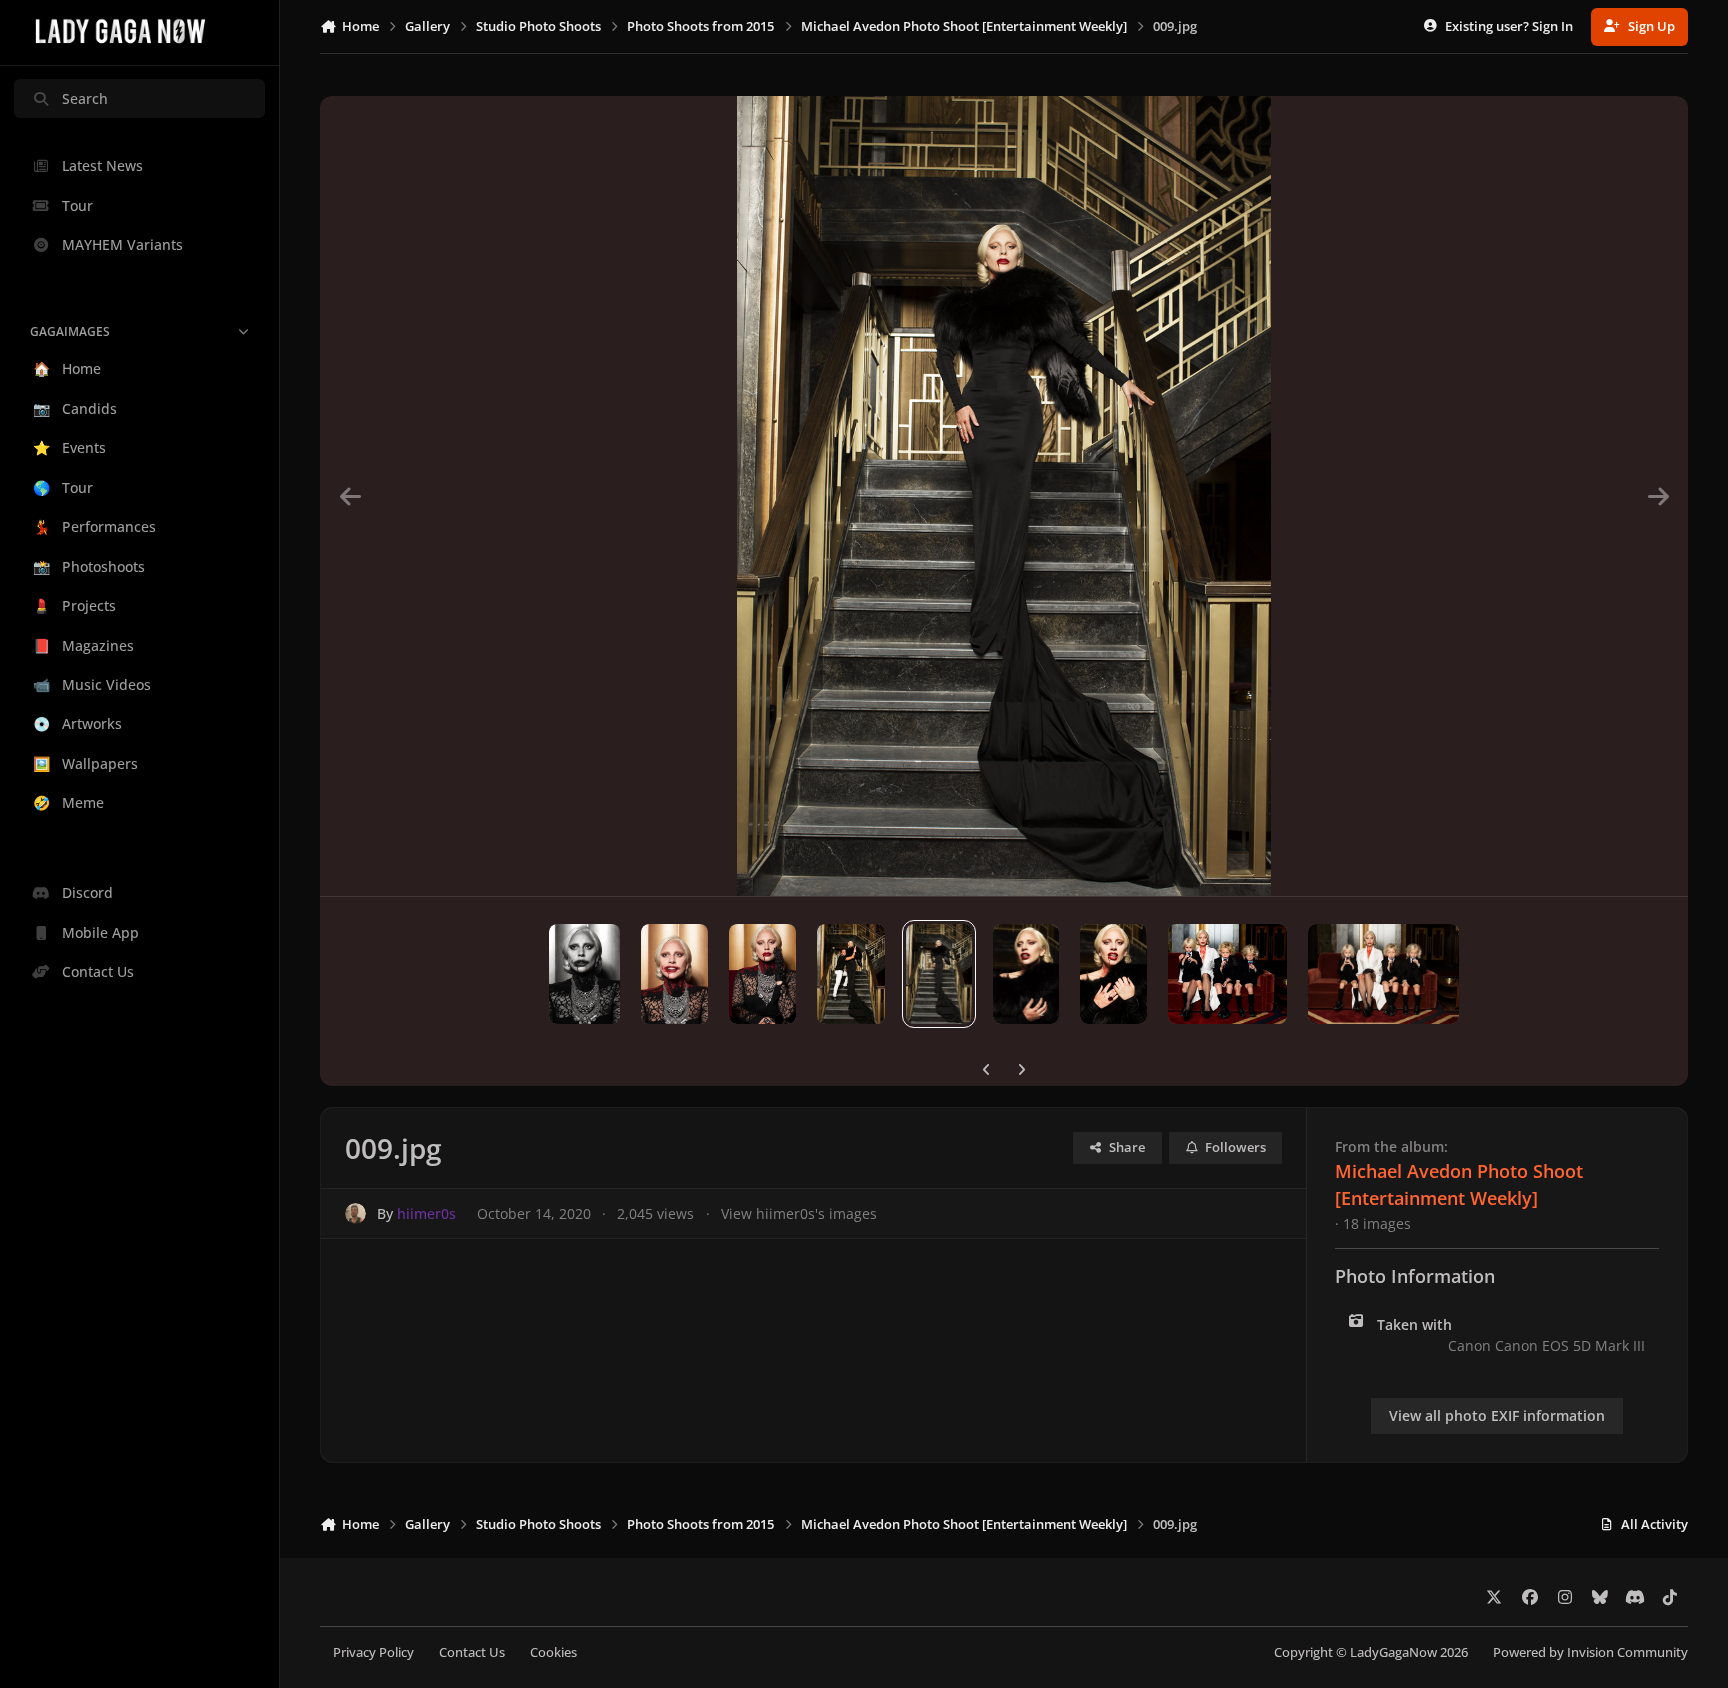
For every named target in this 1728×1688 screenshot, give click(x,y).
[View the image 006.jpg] (1227, 974)
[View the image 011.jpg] (762, 974)
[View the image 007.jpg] (1113, 974)
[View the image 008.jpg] (1026, 974)
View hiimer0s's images (799, 1213)
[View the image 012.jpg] (674, 974)
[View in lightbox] (1003, 496)
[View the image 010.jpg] (851, 974)
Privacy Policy (373, 1652)
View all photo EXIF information (1497, 1415)
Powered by (1590, 1652)
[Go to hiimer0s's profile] (355, 1213)
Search (85, 98)
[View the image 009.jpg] (939, 974)
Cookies (553, 1652)
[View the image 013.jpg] (584, 974)
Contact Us (472, 1652)
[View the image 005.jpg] (1383, 974)
